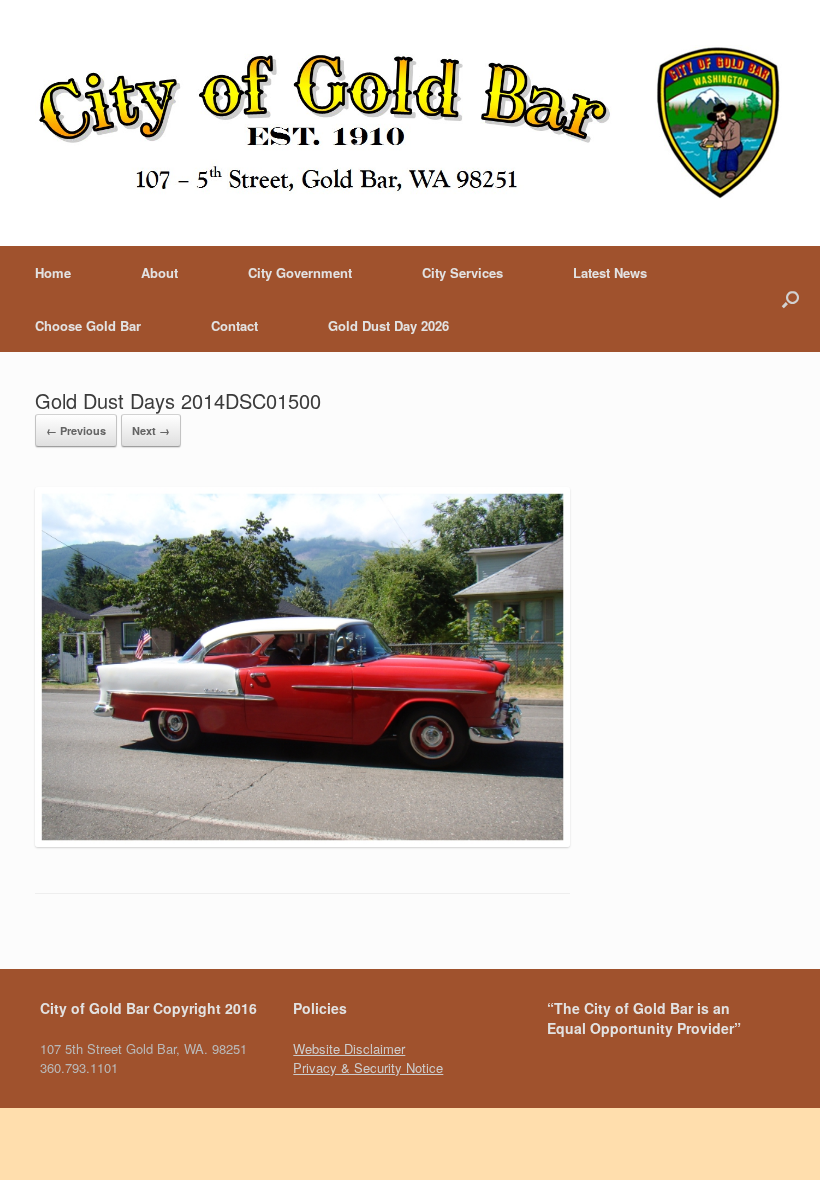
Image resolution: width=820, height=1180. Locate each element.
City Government (300, 272)
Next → (151, 430)
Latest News (610, 272)
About (159, 272)
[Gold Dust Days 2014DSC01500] (302, 841)
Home (53, 272)
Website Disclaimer (349, 1048)
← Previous (76, 430)
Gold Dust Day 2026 (388, 325)
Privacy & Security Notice (368, 1067)
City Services (462, 272)
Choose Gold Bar (88, 325)
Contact (234, 325)
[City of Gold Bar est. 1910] (410, 123)
